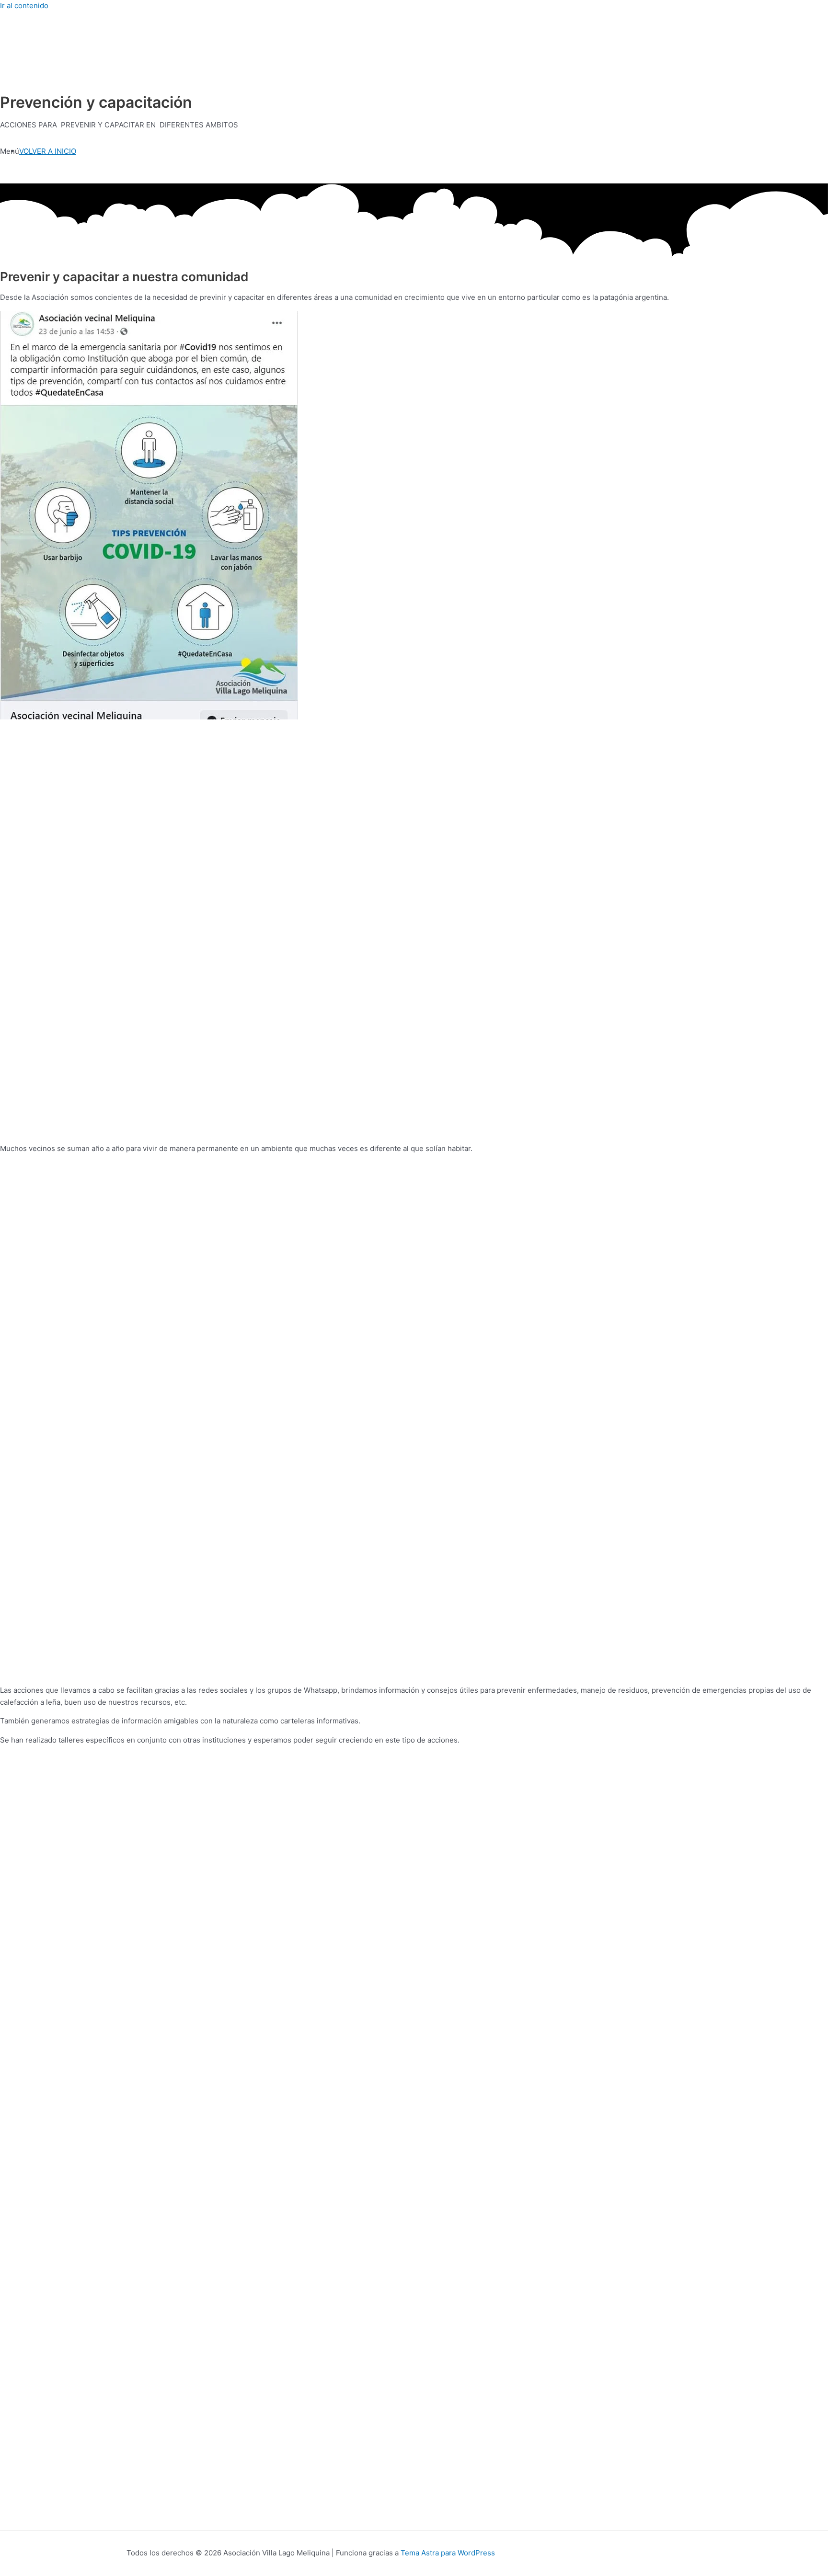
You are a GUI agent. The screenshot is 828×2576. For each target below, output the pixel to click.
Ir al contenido (24, 6)
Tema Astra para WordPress (448, 2553)
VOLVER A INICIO (48, 151)
